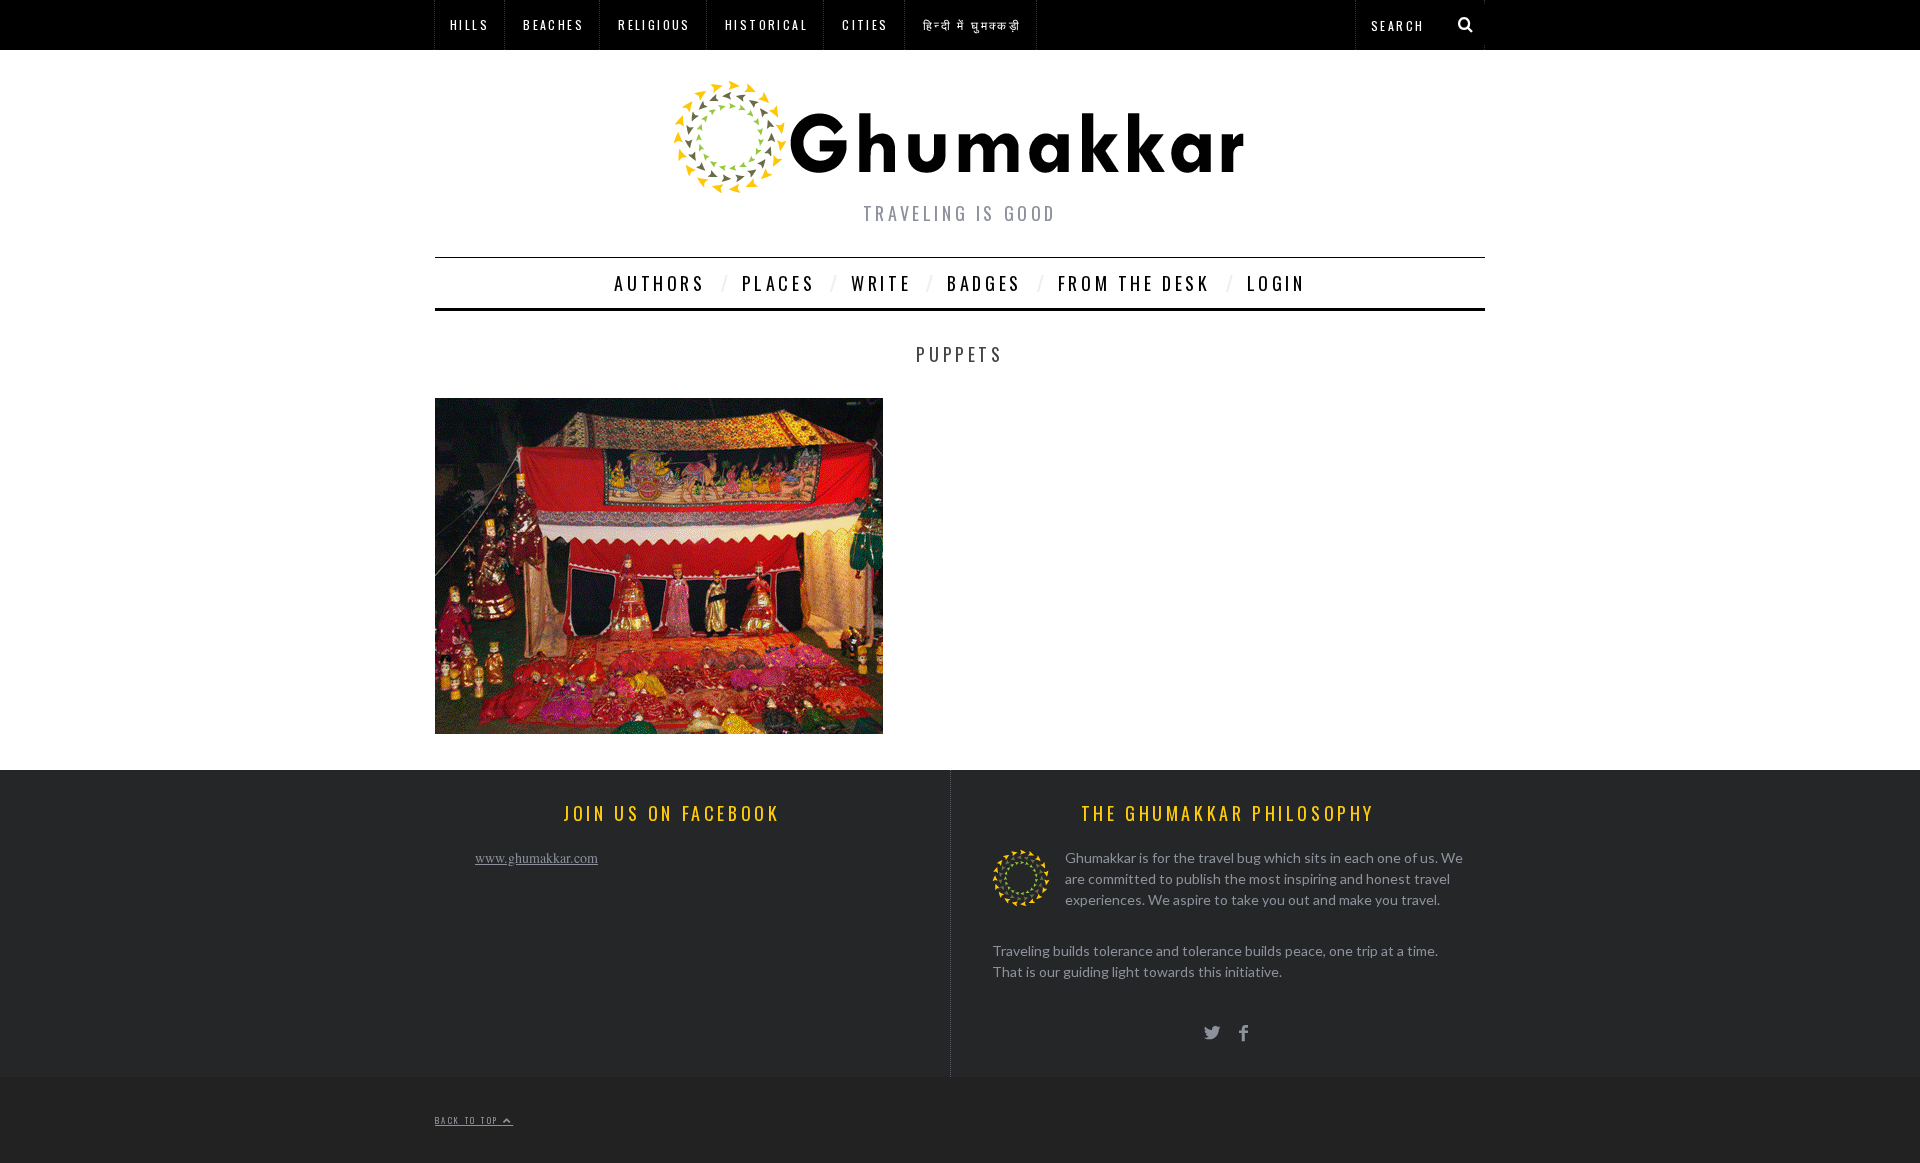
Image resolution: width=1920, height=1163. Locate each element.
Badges (984, 283)
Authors (659, 283)
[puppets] (659, 727)
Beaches (553, 24)
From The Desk (1134, 283)
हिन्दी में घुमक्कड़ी (972, 24)
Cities (865, 24)
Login (1276, 283)
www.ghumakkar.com (536, 857)
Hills (469, 24)
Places (779, 283)
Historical (766, 24)
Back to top (469, 1120)
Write (881, 283)
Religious (654, 24)
